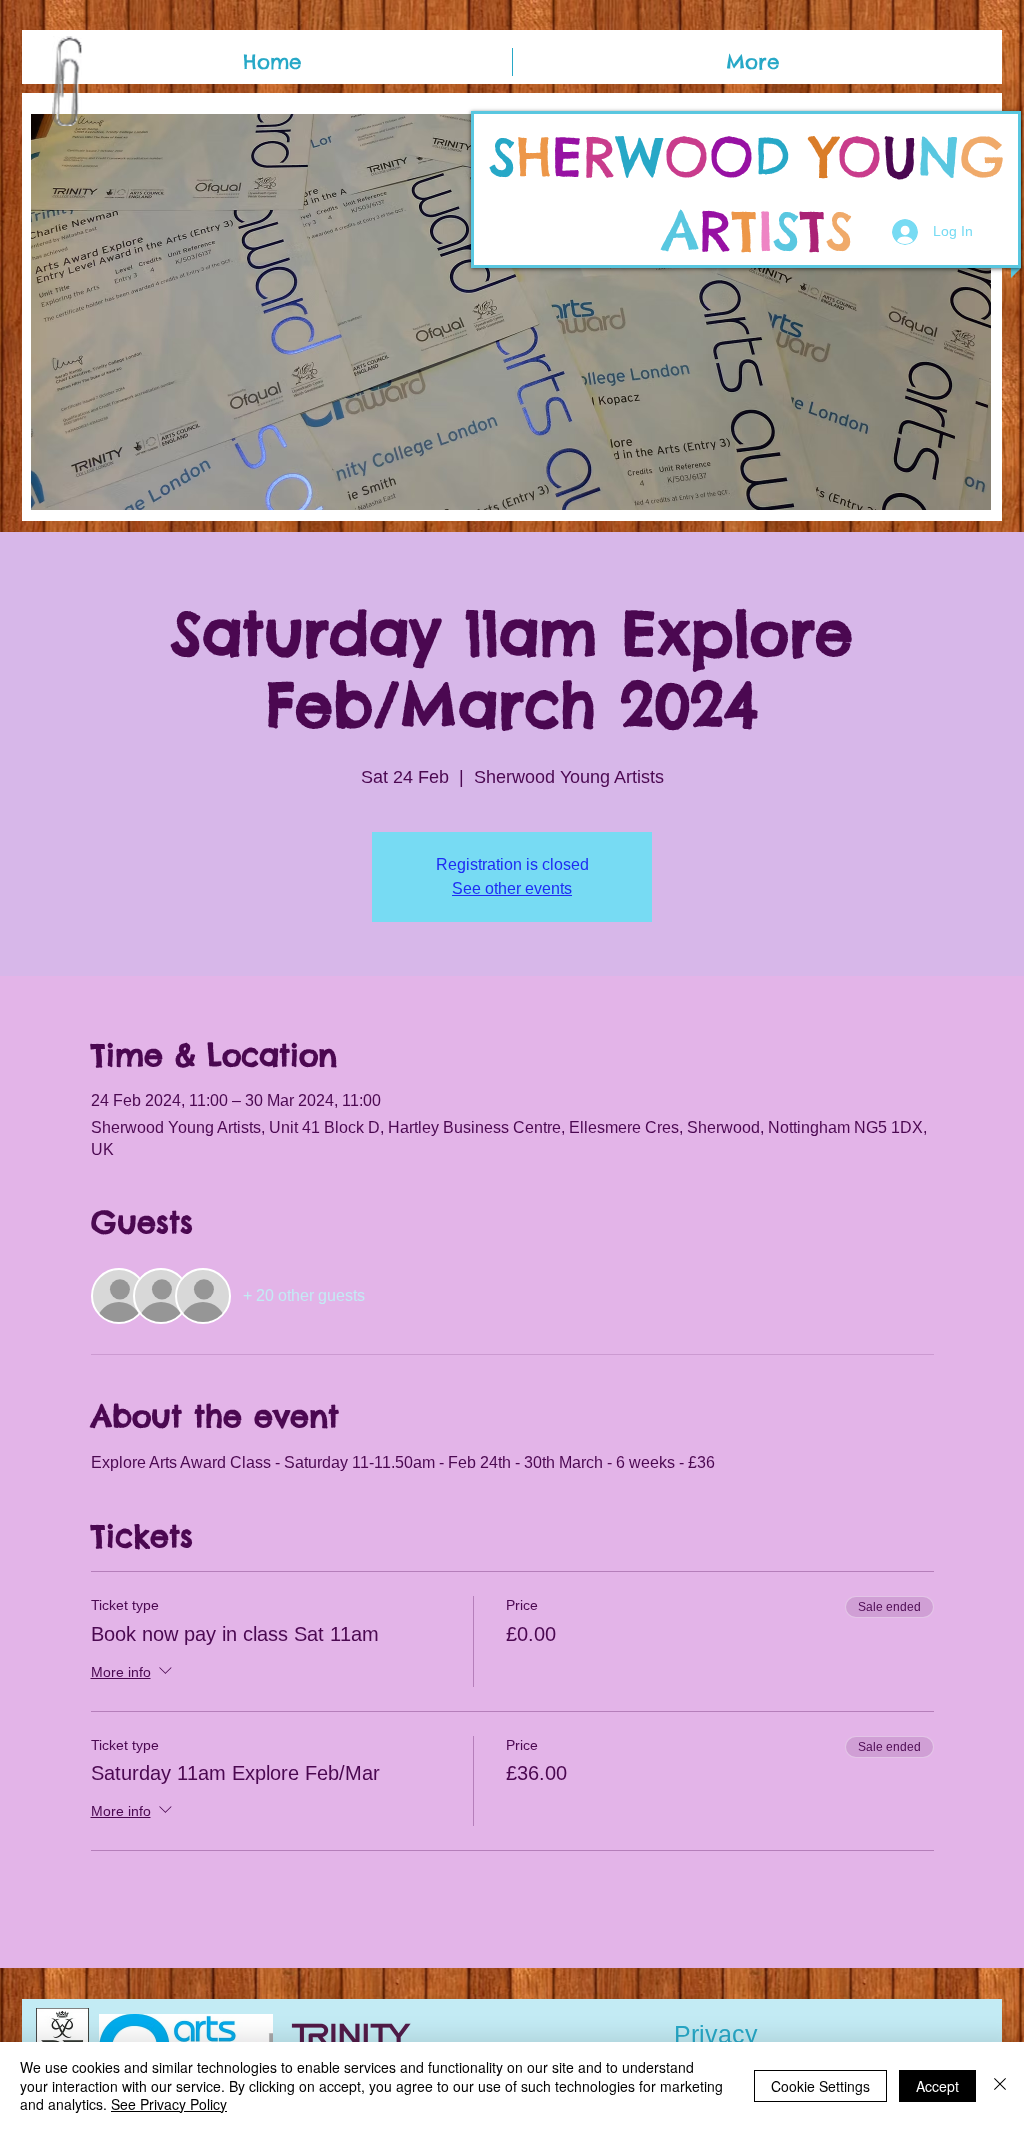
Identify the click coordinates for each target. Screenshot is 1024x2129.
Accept (937, 2086)
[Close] (1000, 2085)
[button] (511, 312)
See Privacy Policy (169, 2104)
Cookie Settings (820, 2086)
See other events (512, 888)
